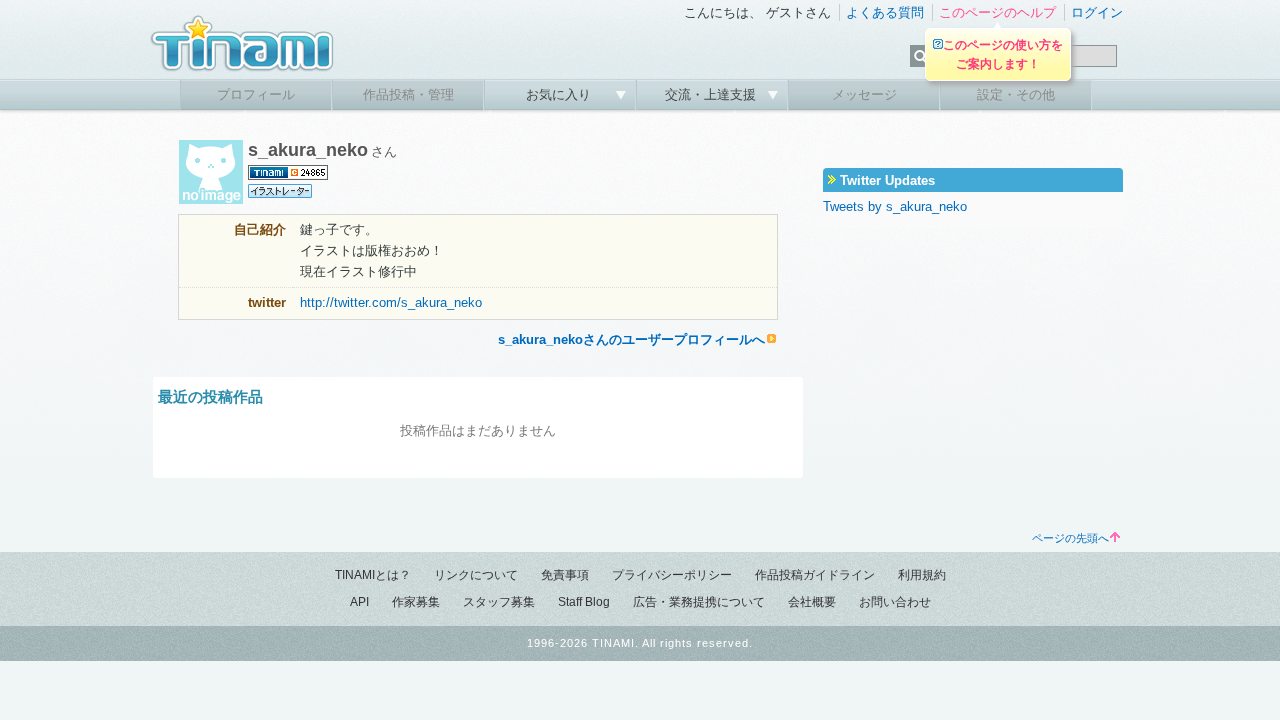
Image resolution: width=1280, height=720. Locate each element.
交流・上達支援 (712, 94)
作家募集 (416, 602)
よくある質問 (885, 12)
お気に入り (560, 94)
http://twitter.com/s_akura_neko (391, 302)
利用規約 (922, 575)
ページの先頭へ (1070, 538)
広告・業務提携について (699, 602)
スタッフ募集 (499, 602)
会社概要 (812, 602)
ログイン (1097, 12)
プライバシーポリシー (672, 575)
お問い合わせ (895, 602)
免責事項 (565, 575)
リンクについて (476, 575)
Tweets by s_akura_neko (895, 206)
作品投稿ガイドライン (815, 575)
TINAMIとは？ (373, 575)
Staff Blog (584, 602)
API (359, 602)
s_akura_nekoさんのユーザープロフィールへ (631, 339)
